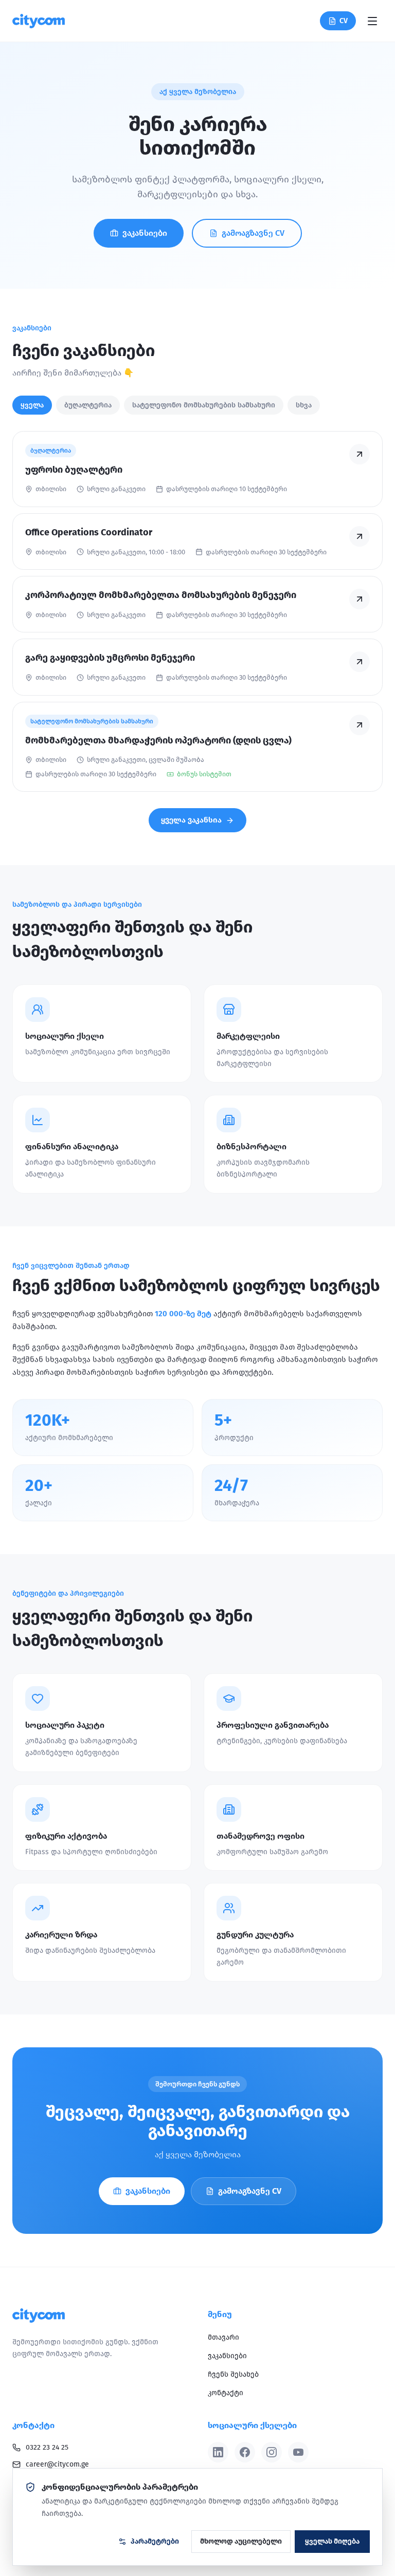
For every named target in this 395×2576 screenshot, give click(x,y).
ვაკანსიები (145, 233)
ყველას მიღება (332, 2541)
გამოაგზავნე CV (253, 233)
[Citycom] (39, 21)
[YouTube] (298, 2452)
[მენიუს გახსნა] (372, 21)
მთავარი (223, 2337)
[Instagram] (272, 2452)
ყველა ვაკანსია (191, 820)
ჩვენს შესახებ (233, 2374)
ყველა (32, 405)
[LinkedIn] (218, 2452)
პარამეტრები (155, 2541)
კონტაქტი (226, 2393)
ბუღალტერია (88, 405)
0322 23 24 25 (47, 2447)
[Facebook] (245, 2452)
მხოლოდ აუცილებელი (241, 2541)
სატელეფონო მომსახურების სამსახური (204, 405)
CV (344, 21)
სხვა (304, 405)
